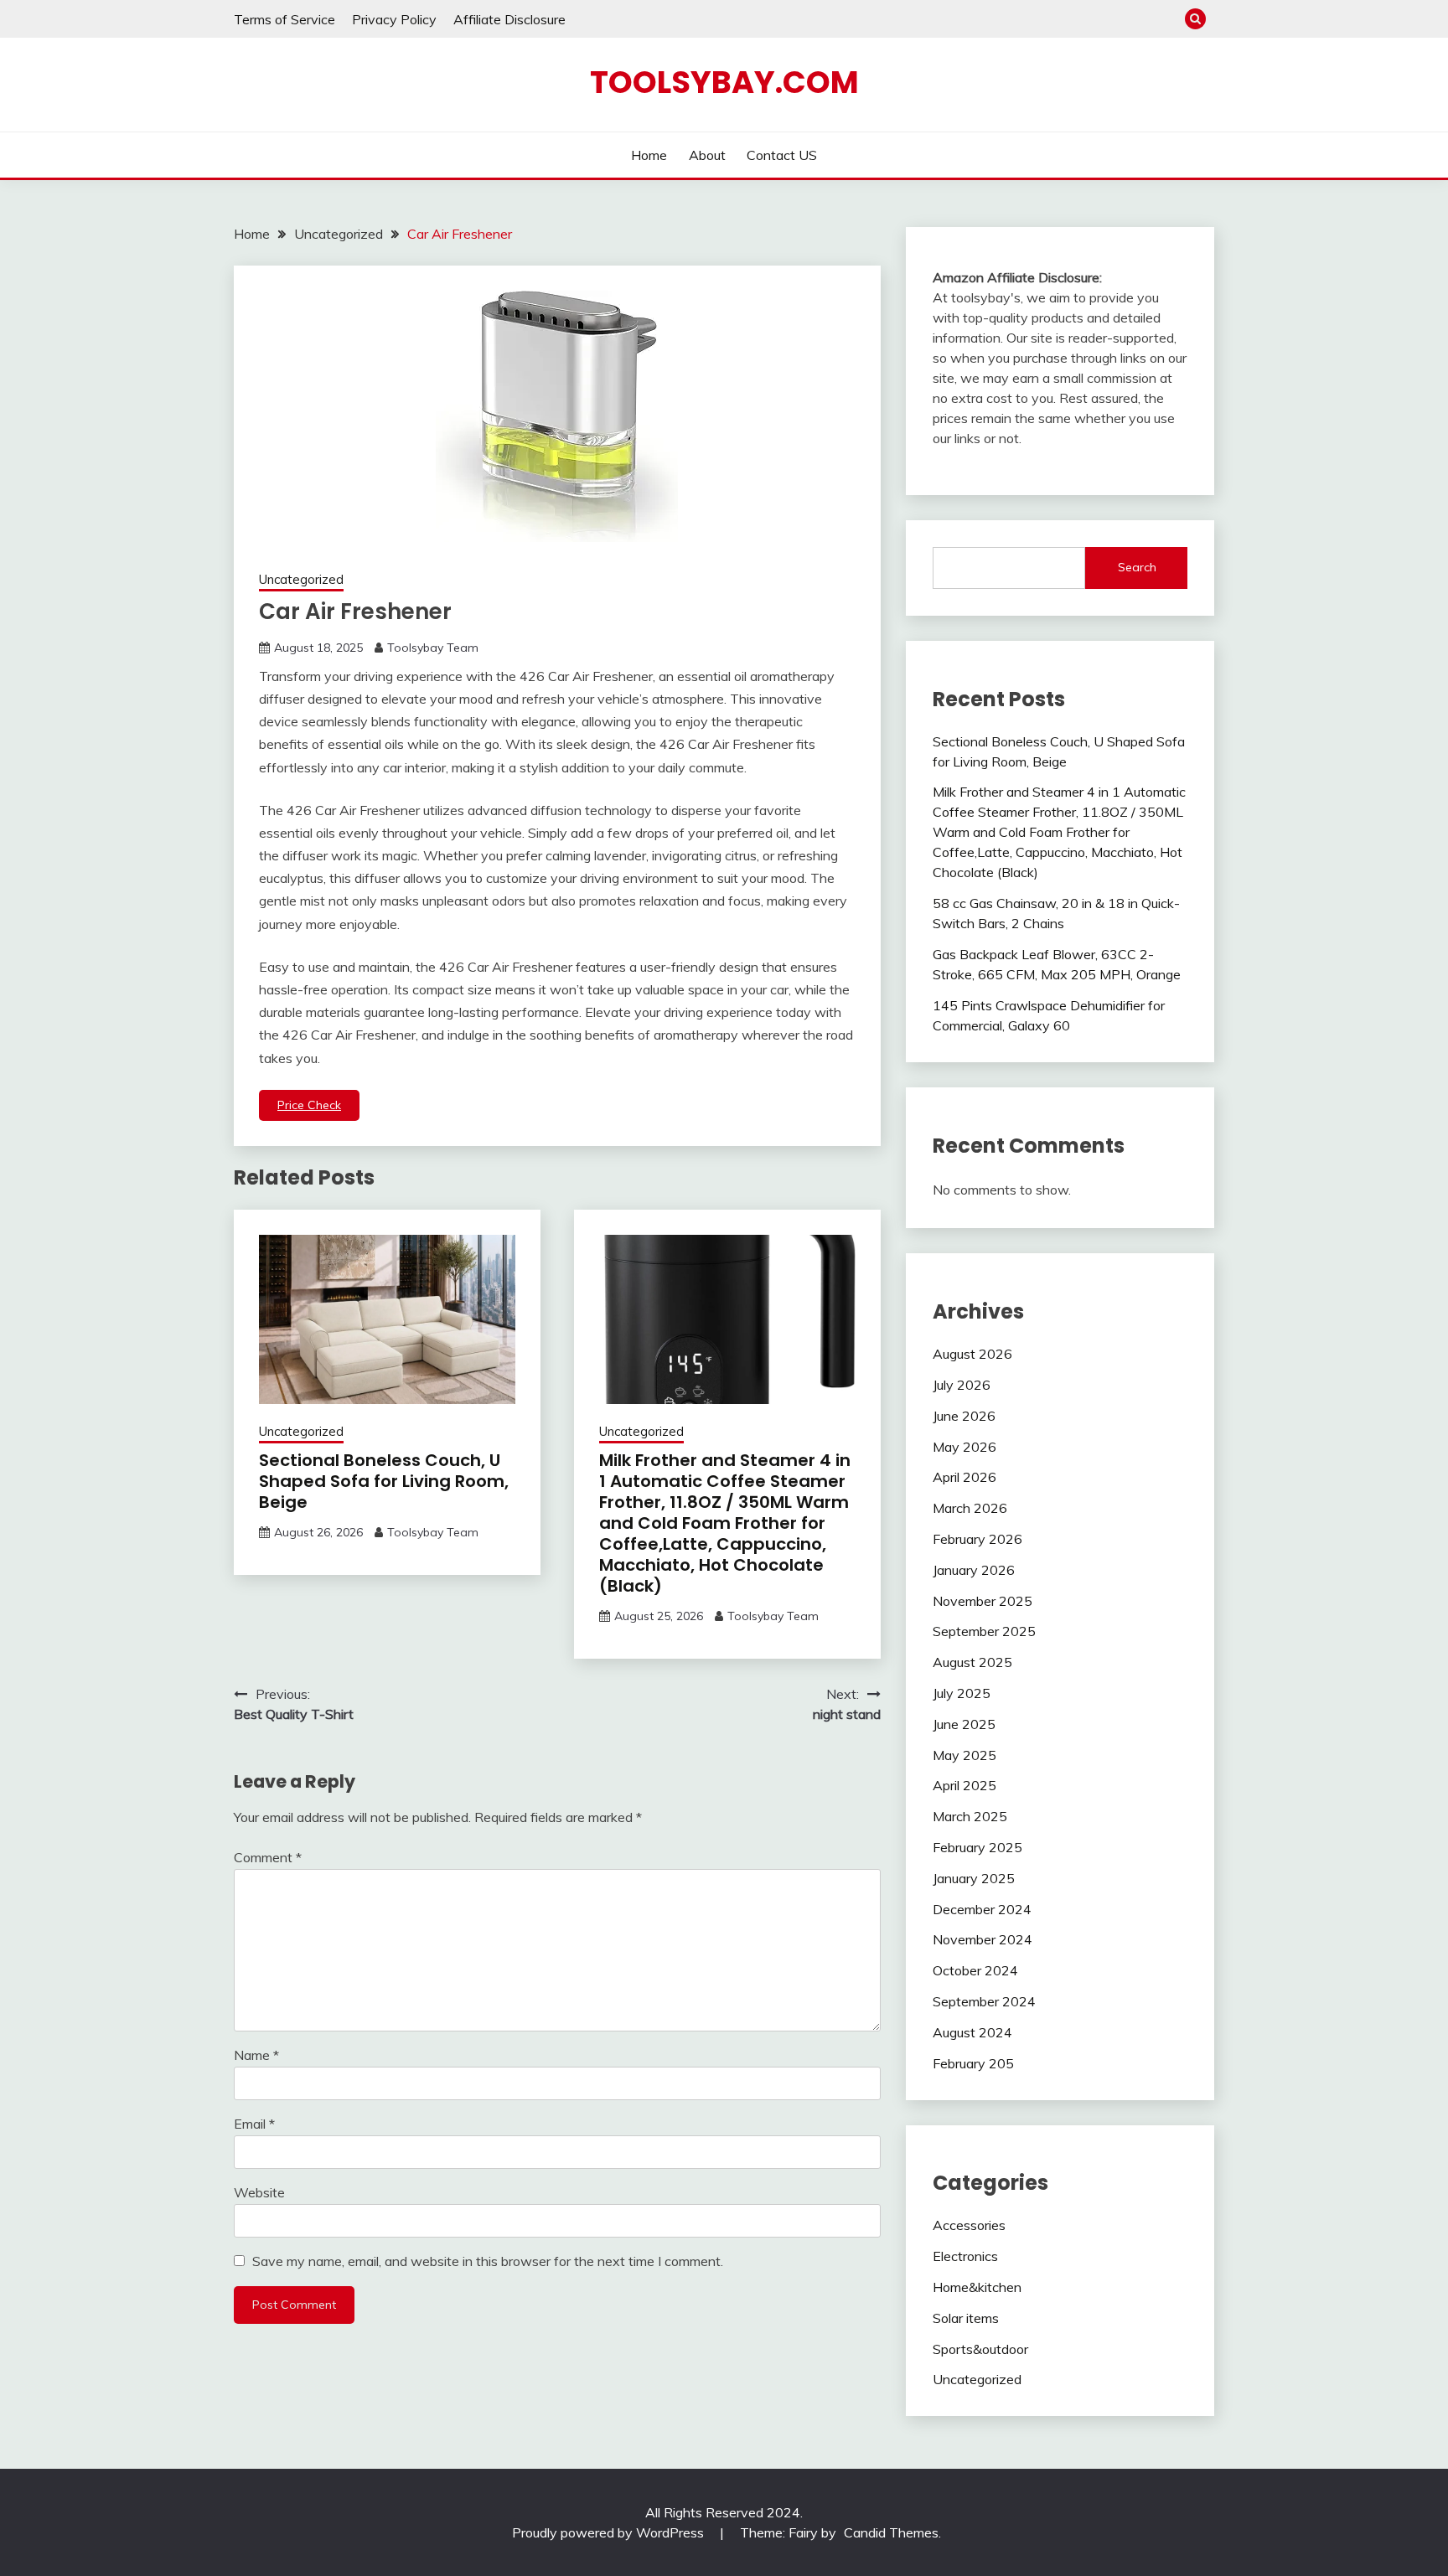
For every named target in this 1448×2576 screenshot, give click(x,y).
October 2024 (975, 1970)
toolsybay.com (724, 82)
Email (254, 2124)
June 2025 (964, 1724)
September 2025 (984, 1631)
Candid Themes (891, 2532)
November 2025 (983, 1601)
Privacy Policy (394, 19)
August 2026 (972, 1354)
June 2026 (964, 1416)
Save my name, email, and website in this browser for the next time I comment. (488, 2261)
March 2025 (970, 1816)
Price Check (309, 1105)
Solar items (966, 2318)
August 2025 (972, 1662)
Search (1137, 567)
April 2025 (964, 1785)
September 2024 (984, 2001)
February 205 (973, 2063)
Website (259, 2192)
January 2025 (974, 1878)
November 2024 (983, 1939)
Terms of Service (284, 19)
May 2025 (964, 1755)
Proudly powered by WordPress (610, 2532)
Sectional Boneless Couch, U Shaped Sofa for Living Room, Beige (384, 1481)
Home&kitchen (977, 2287)
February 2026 (977, 1539)
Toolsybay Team (433, 648)
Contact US (782, 155)
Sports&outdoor (980, 2349)
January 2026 (974, 1570)
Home (649, 155)
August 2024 (972, 2032)
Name (256, 2055)
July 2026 (962, 1385)
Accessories (969, 2225)
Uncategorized (301, 579)
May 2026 (964, 1447)
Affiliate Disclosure (509, 19)
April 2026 (964, 1477)
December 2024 (982, 1909)
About (707, 155)
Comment (268, 1857)
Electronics (965, 2256)
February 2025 (977, 1847)
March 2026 (970, 1508)
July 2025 (962, 1693)
